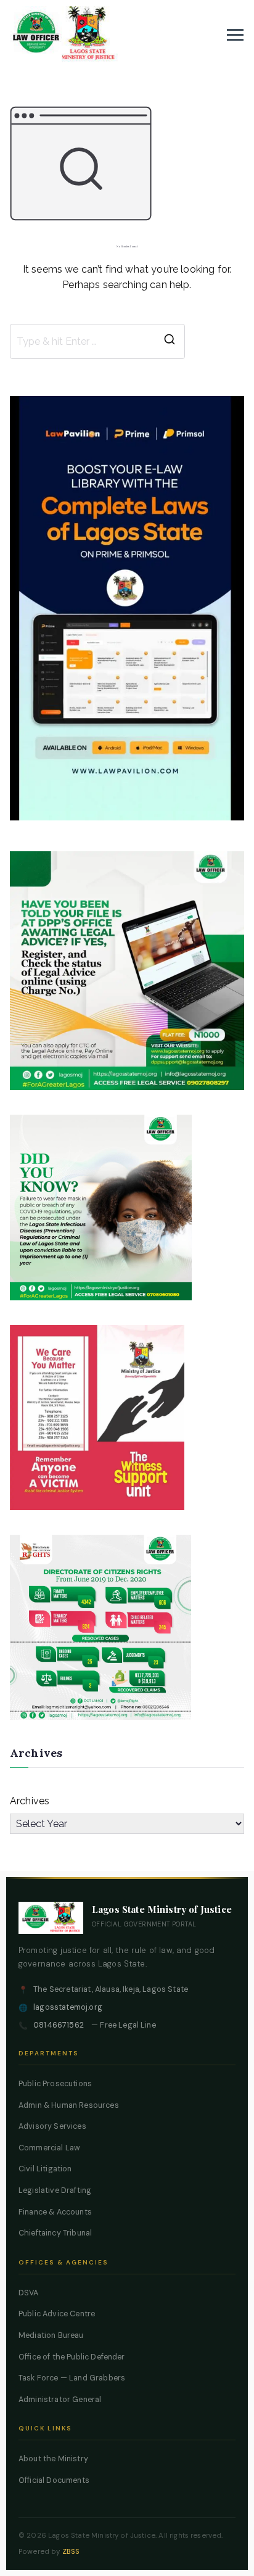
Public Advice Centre (57, 2314)
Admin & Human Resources (69, 2105)
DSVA (29, 2293)
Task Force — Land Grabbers (72, 2378)
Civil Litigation (45, 2169)
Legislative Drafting (55, 2190)
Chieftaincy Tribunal (55, 2233)
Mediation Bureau (51, 2335)
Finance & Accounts (55, 2212)
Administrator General (60, 2400)
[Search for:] (97, 342)
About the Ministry (53, 2459)
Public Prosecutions (55, 2084)
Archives (30, 1801)
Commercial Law (49, 2148)
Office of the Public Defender (72, 2357)
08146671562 (59, 2025)
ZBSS (71, 2552)
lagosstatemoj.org (68, 2007)
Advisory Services (52, 2126)
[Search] (170, 342)
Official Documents (54, 2480)
